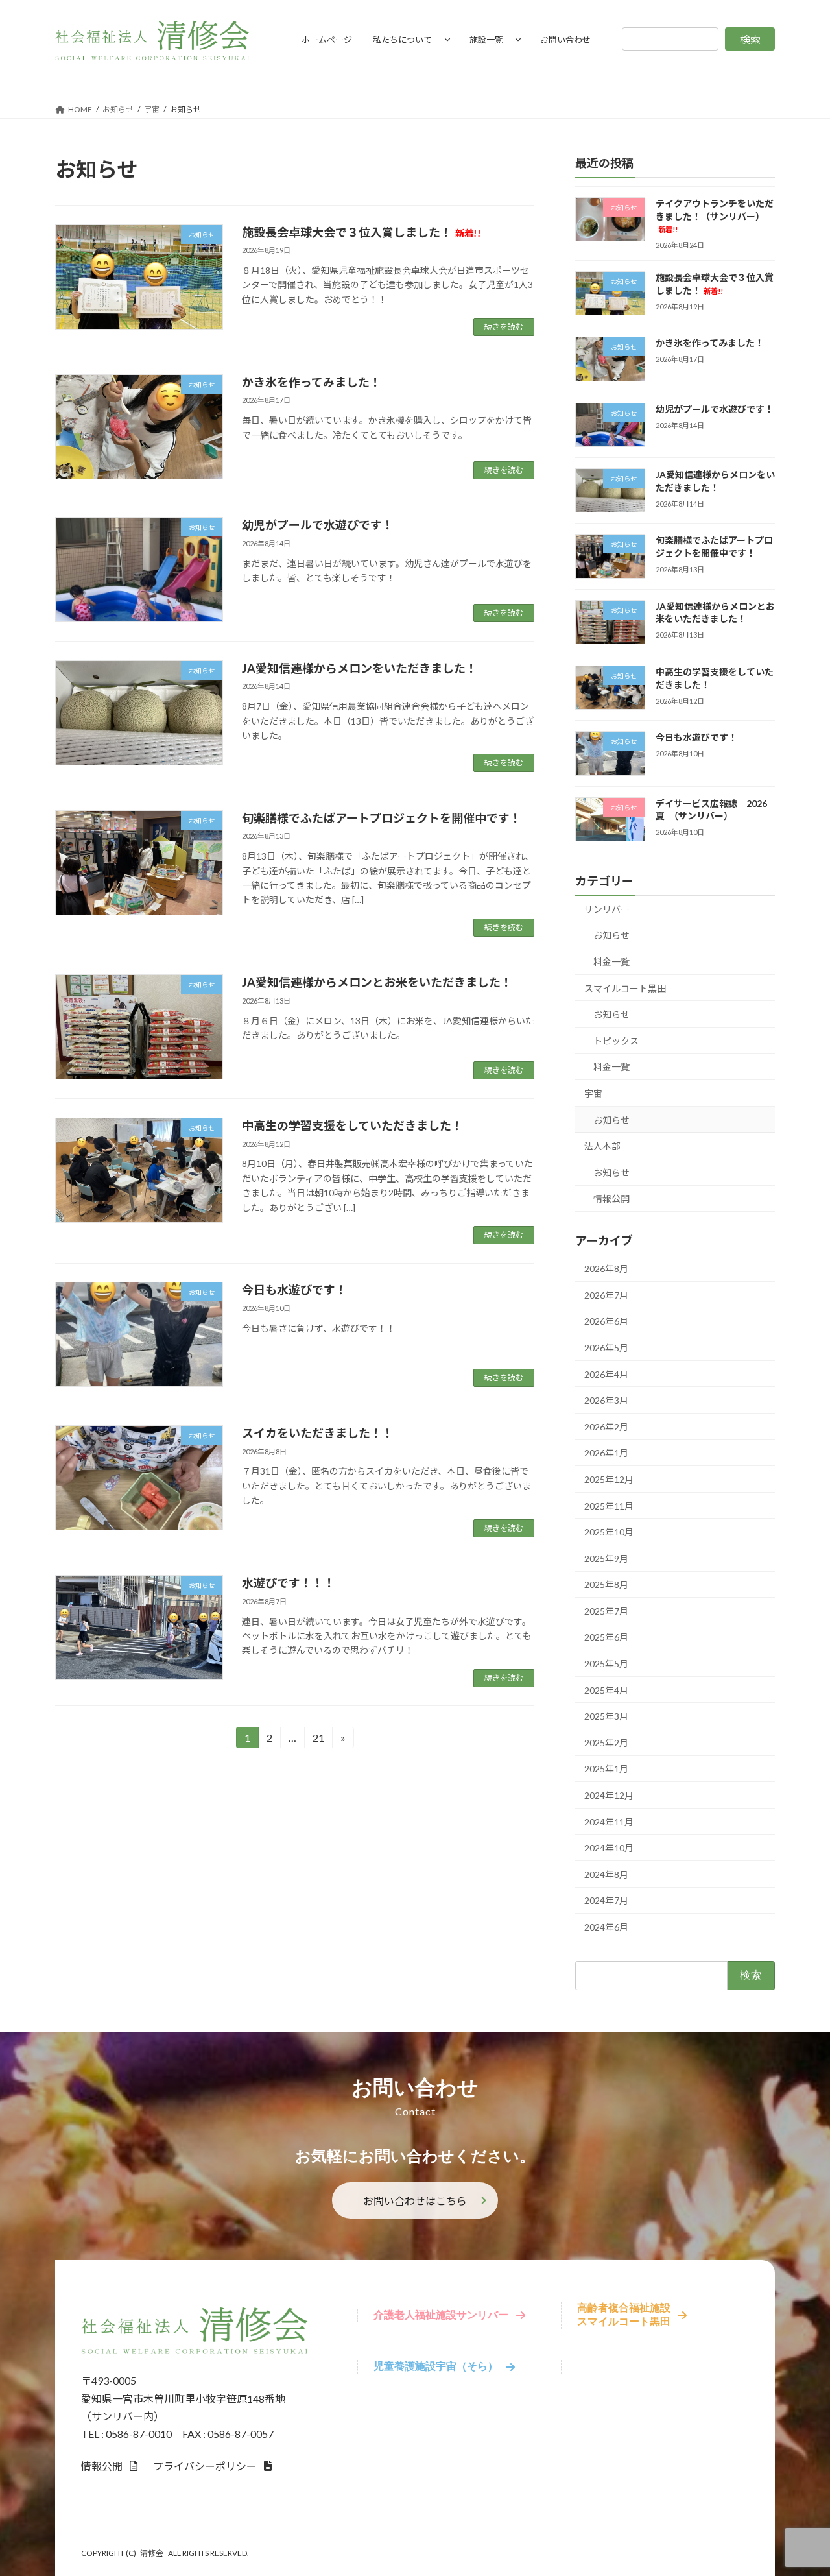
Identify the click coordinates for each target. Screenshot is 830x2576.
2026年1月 (606, 1453)
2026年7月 (606, 1295)
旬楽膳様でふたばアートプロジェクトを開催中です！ (382, 818)
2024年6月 (606, 1927)
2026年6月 (606, 1321)
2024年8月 (606, 1874)
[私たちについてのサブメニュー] (447, 39)
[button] (109, 2466)
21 (318, 1740)
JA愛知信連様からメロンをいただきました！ (360, 668)
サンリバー (607, 909)
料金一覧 (611, 962)
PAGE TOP (798, 2486)
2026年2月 (606, 1427)
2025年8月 (606, 1584)
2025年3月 (606, 1716)
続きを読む (504, 327)
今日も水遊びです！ (294, 1290)
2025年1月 (606, 1769)
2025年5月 (606, 1664)
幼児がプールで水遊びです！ (318, 525)
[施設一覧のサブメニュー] (518, 39)
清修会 (152, 2553)
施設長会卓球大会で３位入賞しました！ (362, 232)
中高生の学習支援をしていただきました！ (352, 1125)
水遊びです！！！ (289, 1583)
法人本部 (602, 1146)
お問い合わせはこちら (415, 2201)
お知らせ (611, 935)
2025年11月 (609, 1506)
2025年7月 (606, 1611)
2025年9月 (606, 1559)
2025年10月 (609, 1532)
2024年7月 (606, 1900)
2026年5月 (606, 1348)
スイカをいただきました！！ (318, 1433)
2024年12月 (609, 1795)
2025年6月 (606, 1637)
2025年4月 (606, 1690)
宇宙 (593, 1093)
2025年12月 (609, 1479)
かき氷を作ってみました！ (312, 382)
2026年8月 (606, 1269)
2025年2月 (606, 1743)
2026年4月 (606, 1374)
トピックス (616, 1041)
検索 (750, 39)
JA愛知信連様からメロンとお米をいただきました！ (377, 982)
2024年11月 (609, 1822)
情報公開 (611, 1198)
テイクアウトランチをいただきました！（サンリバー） (715, 216)
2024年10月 (609, 1848)
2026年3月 (606, 1400)
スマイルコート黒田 (625, 988)
